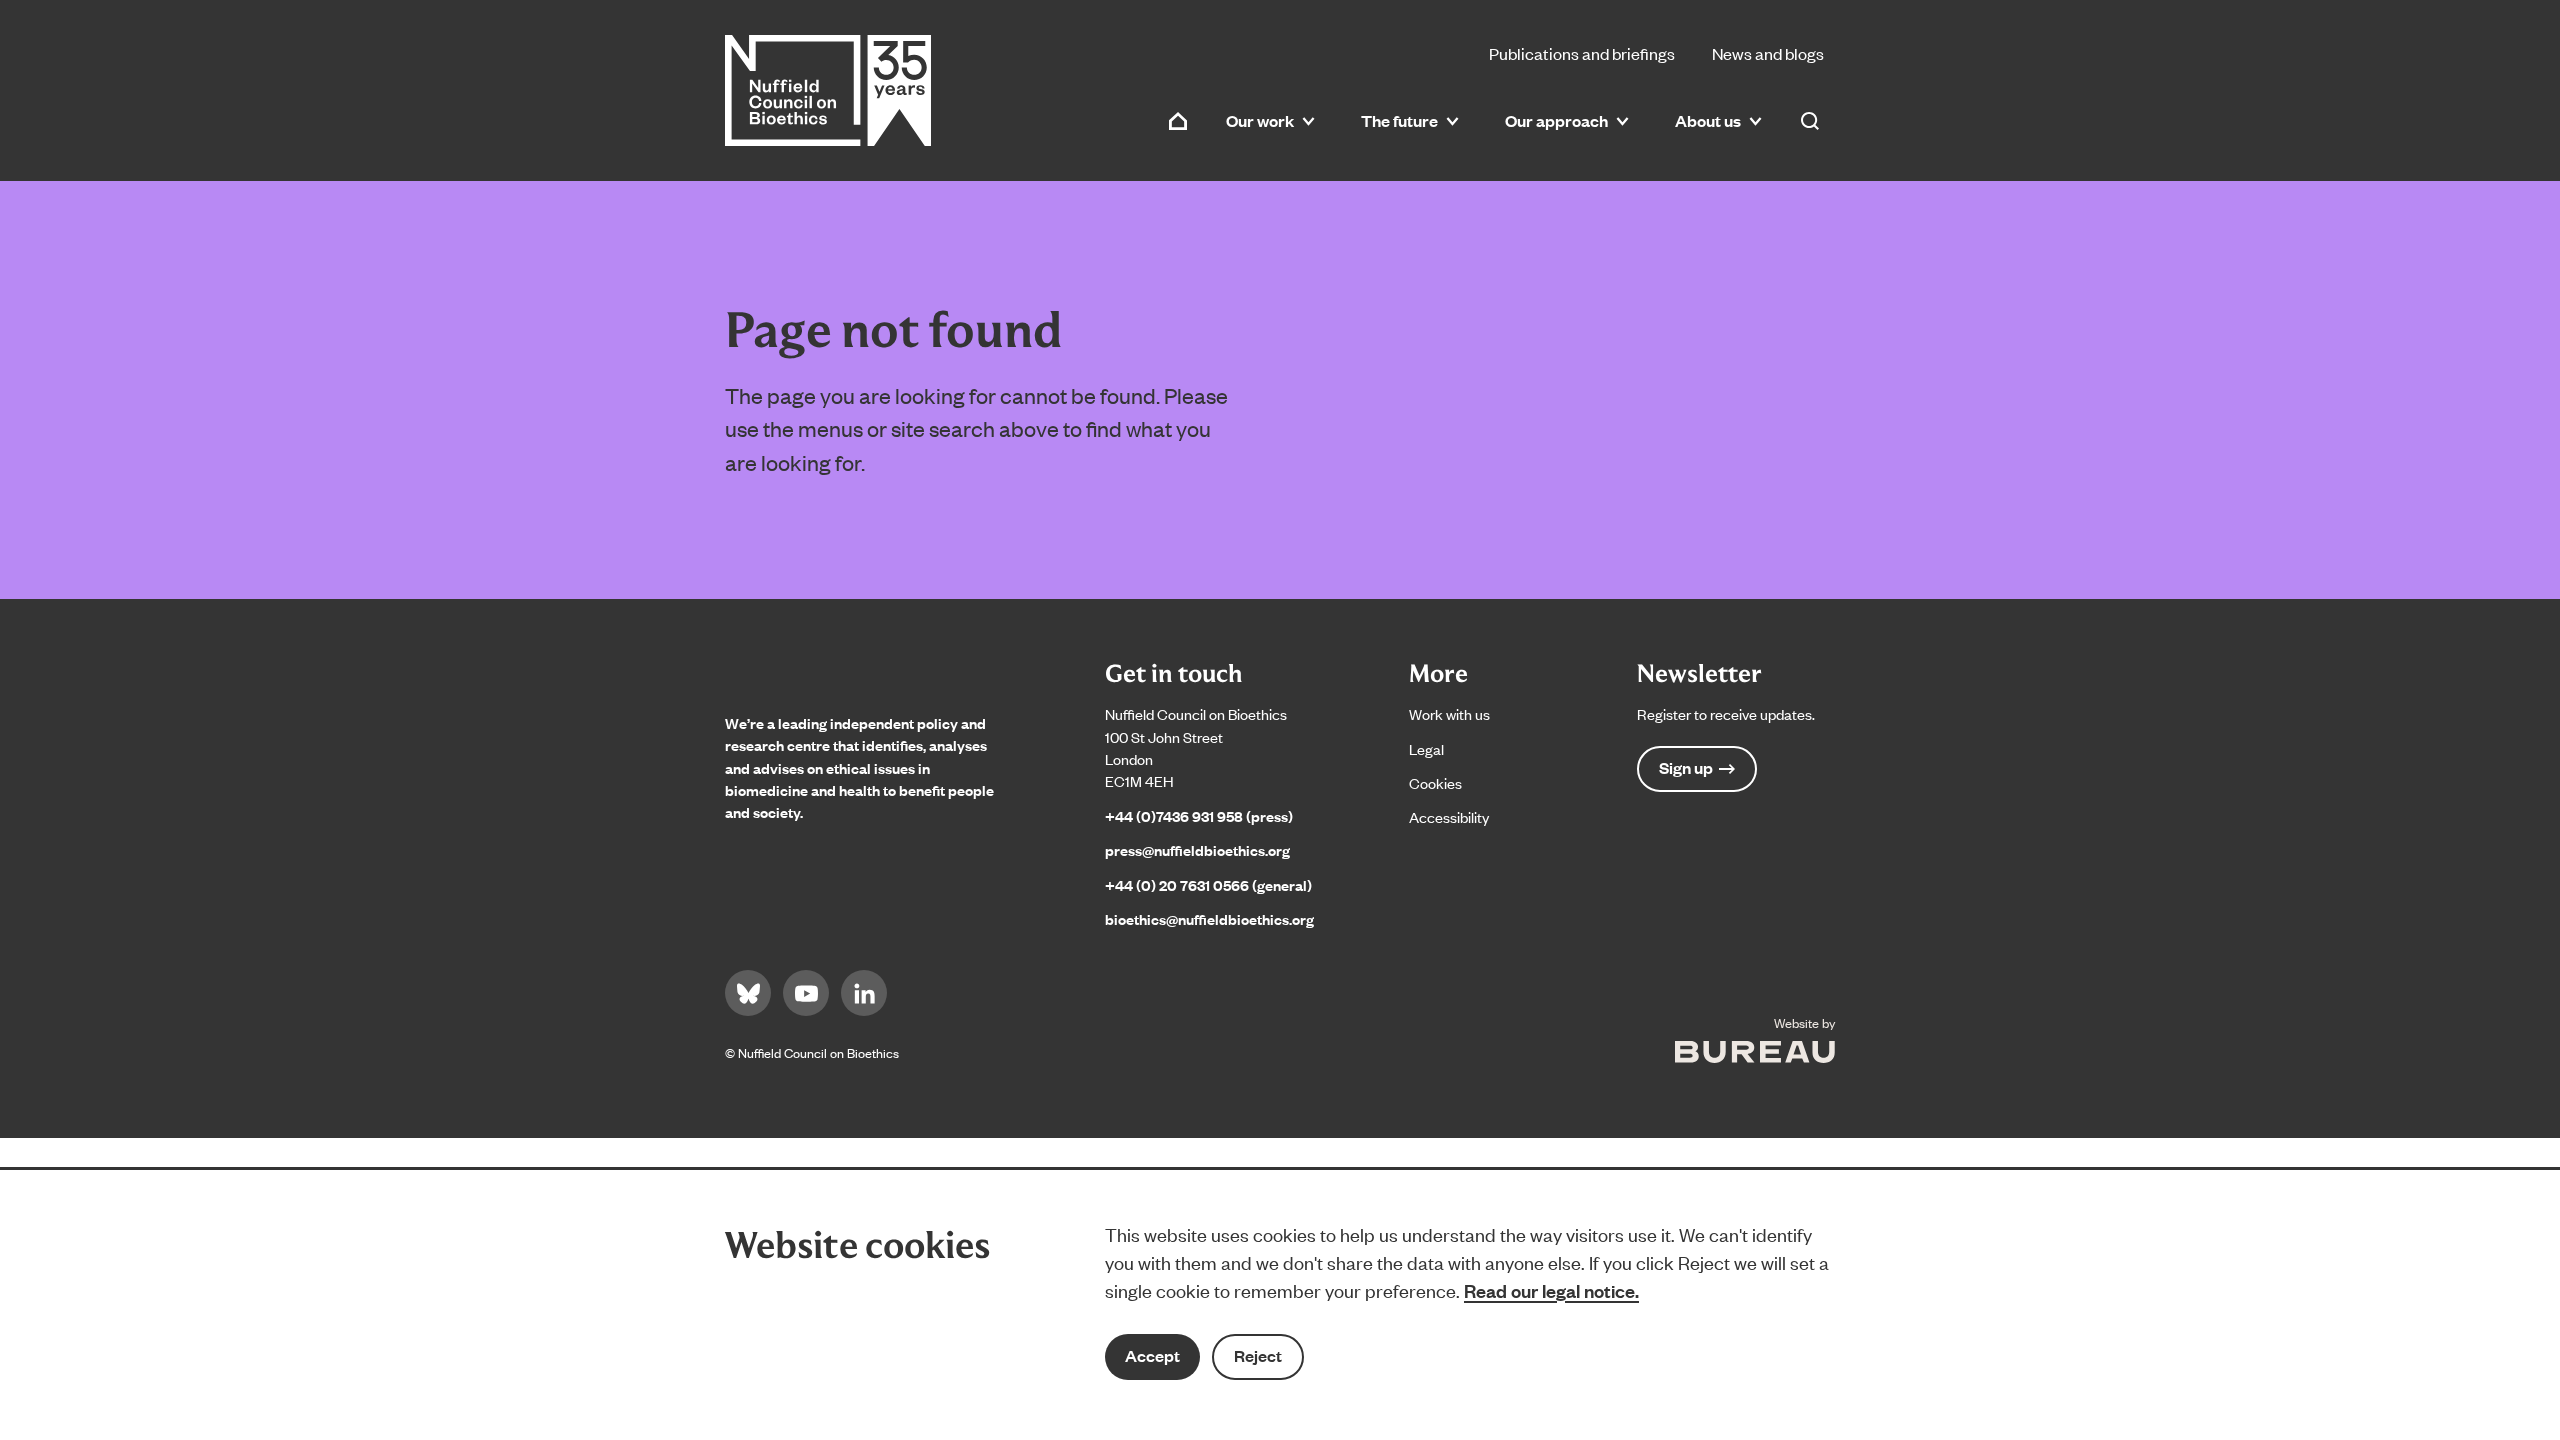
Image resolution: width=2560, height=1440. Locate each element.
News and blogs (1768, 53)
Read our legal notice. (1551, 1290)
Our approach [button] (1556, 120)
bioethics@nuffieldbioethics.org (1209, 918)
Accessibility (1449, 816)
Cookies (1435, 782)
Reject (1258, 1355)
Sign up (1686, 767)
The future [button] (1399, 120)
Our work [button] (1260, 120)
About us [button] (1708, 120)
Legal (1426, 748)
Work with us (1449, 713)
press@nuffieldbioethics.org (1197, 849)
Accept (1152, 1355)
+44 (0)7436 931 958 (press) (1199, 815)
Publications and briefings (1582, 53)
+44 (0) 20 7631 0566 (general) (1208, 884)
